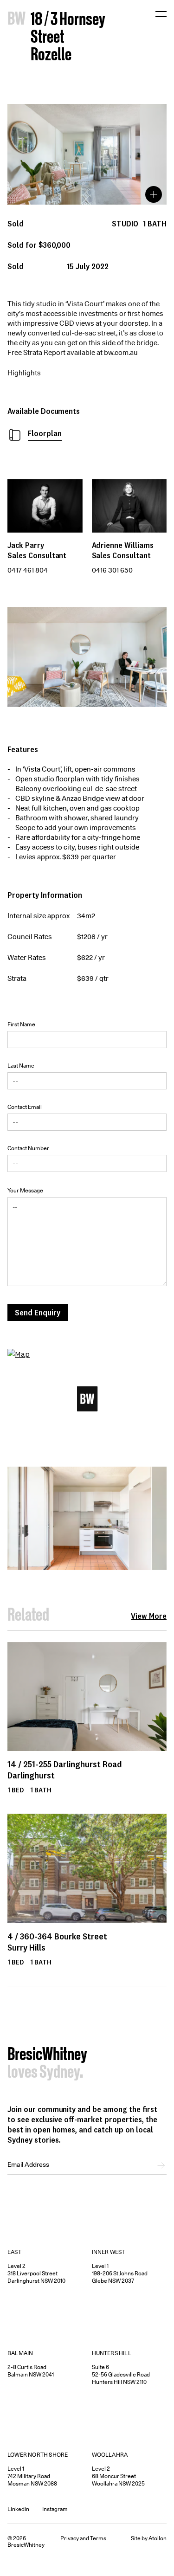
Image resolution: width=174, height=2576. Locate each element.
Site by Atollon (149, 2538)
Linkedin (18, 2509)
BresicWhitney (47, 2055)
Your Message (25, 1190)
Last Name (21, 1066)
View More (149, 1616)
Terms (98, 2538)
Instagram (55, 2509)
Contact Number (28, 1148)
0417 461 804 (28, 570)
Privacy (70, 2538)
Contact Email (25, 1107)
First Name (21, 1024)
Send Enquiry (38, 1312)
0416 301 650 (112, 570)
